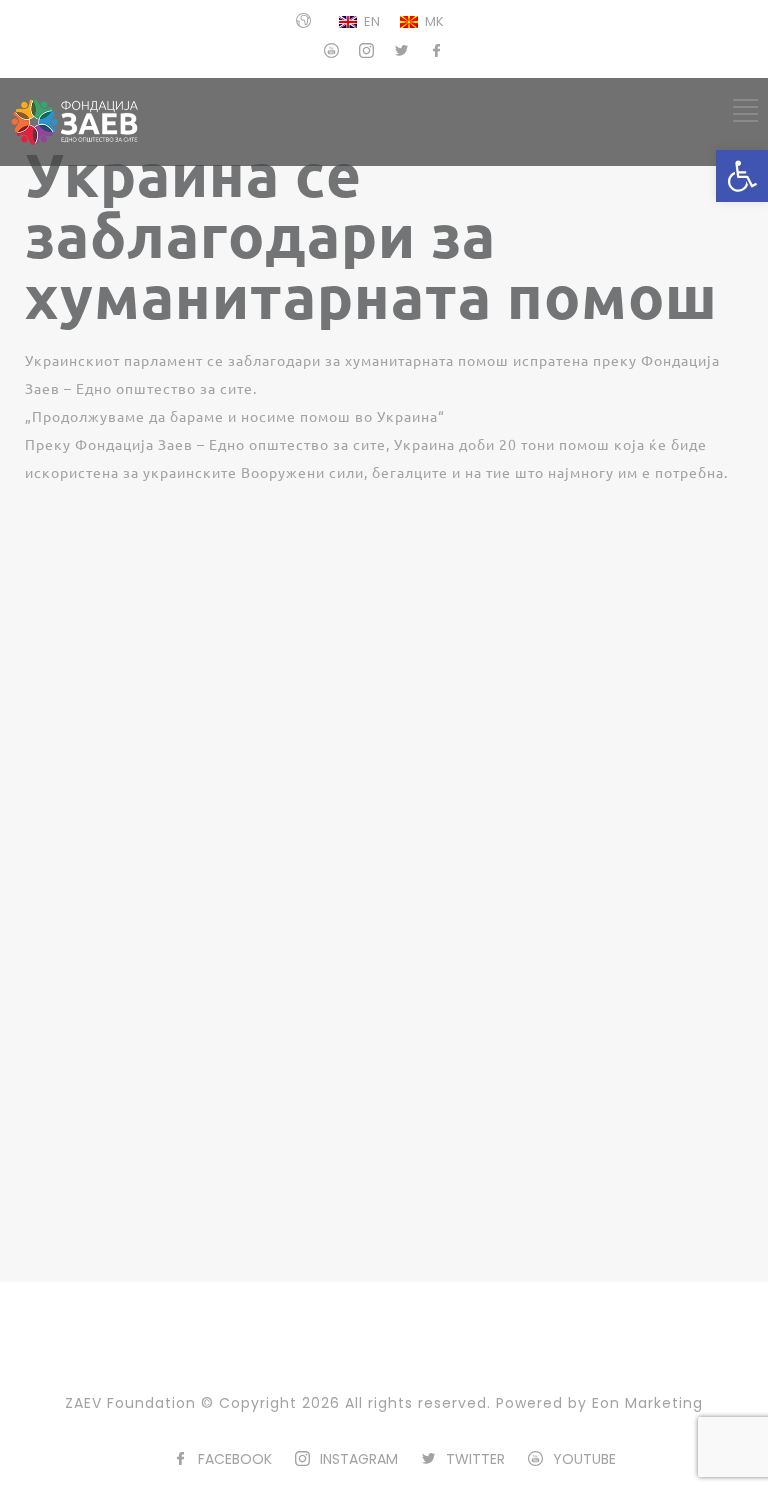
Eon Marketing (647, 1403)
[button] (742, 176)
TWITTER (475, 1459)
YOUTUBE (584, 1459)
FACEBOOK (235, 1459)
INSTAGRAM (359, 1459)
